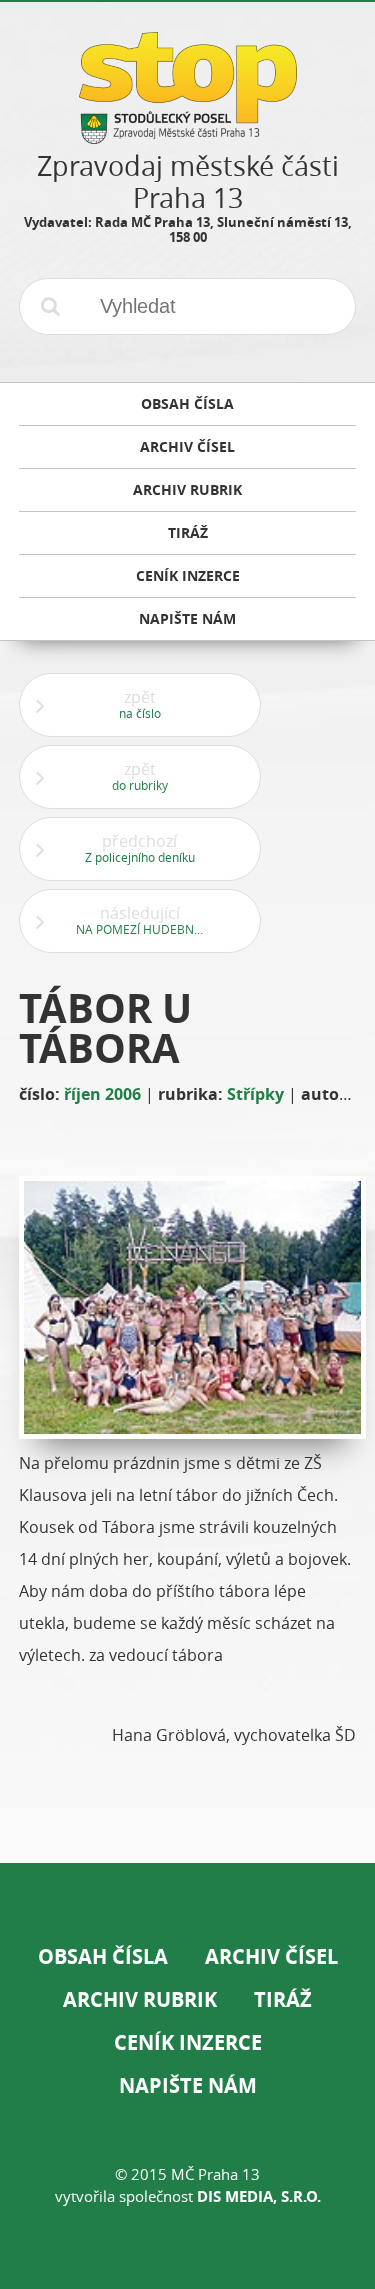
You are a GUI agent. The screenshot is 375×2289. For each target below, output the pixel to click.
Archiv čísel (271, 1956)
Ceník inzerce (188, 2042)
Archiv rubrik (140, 1999)
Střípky (255, 1094)
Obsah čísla (103, 1956)
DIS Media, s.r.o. (259, 2196)
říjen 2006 (102, 1094)
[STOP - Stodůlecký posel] (188, 136)
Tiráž (283, 1999)
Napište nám (188, 2085)
